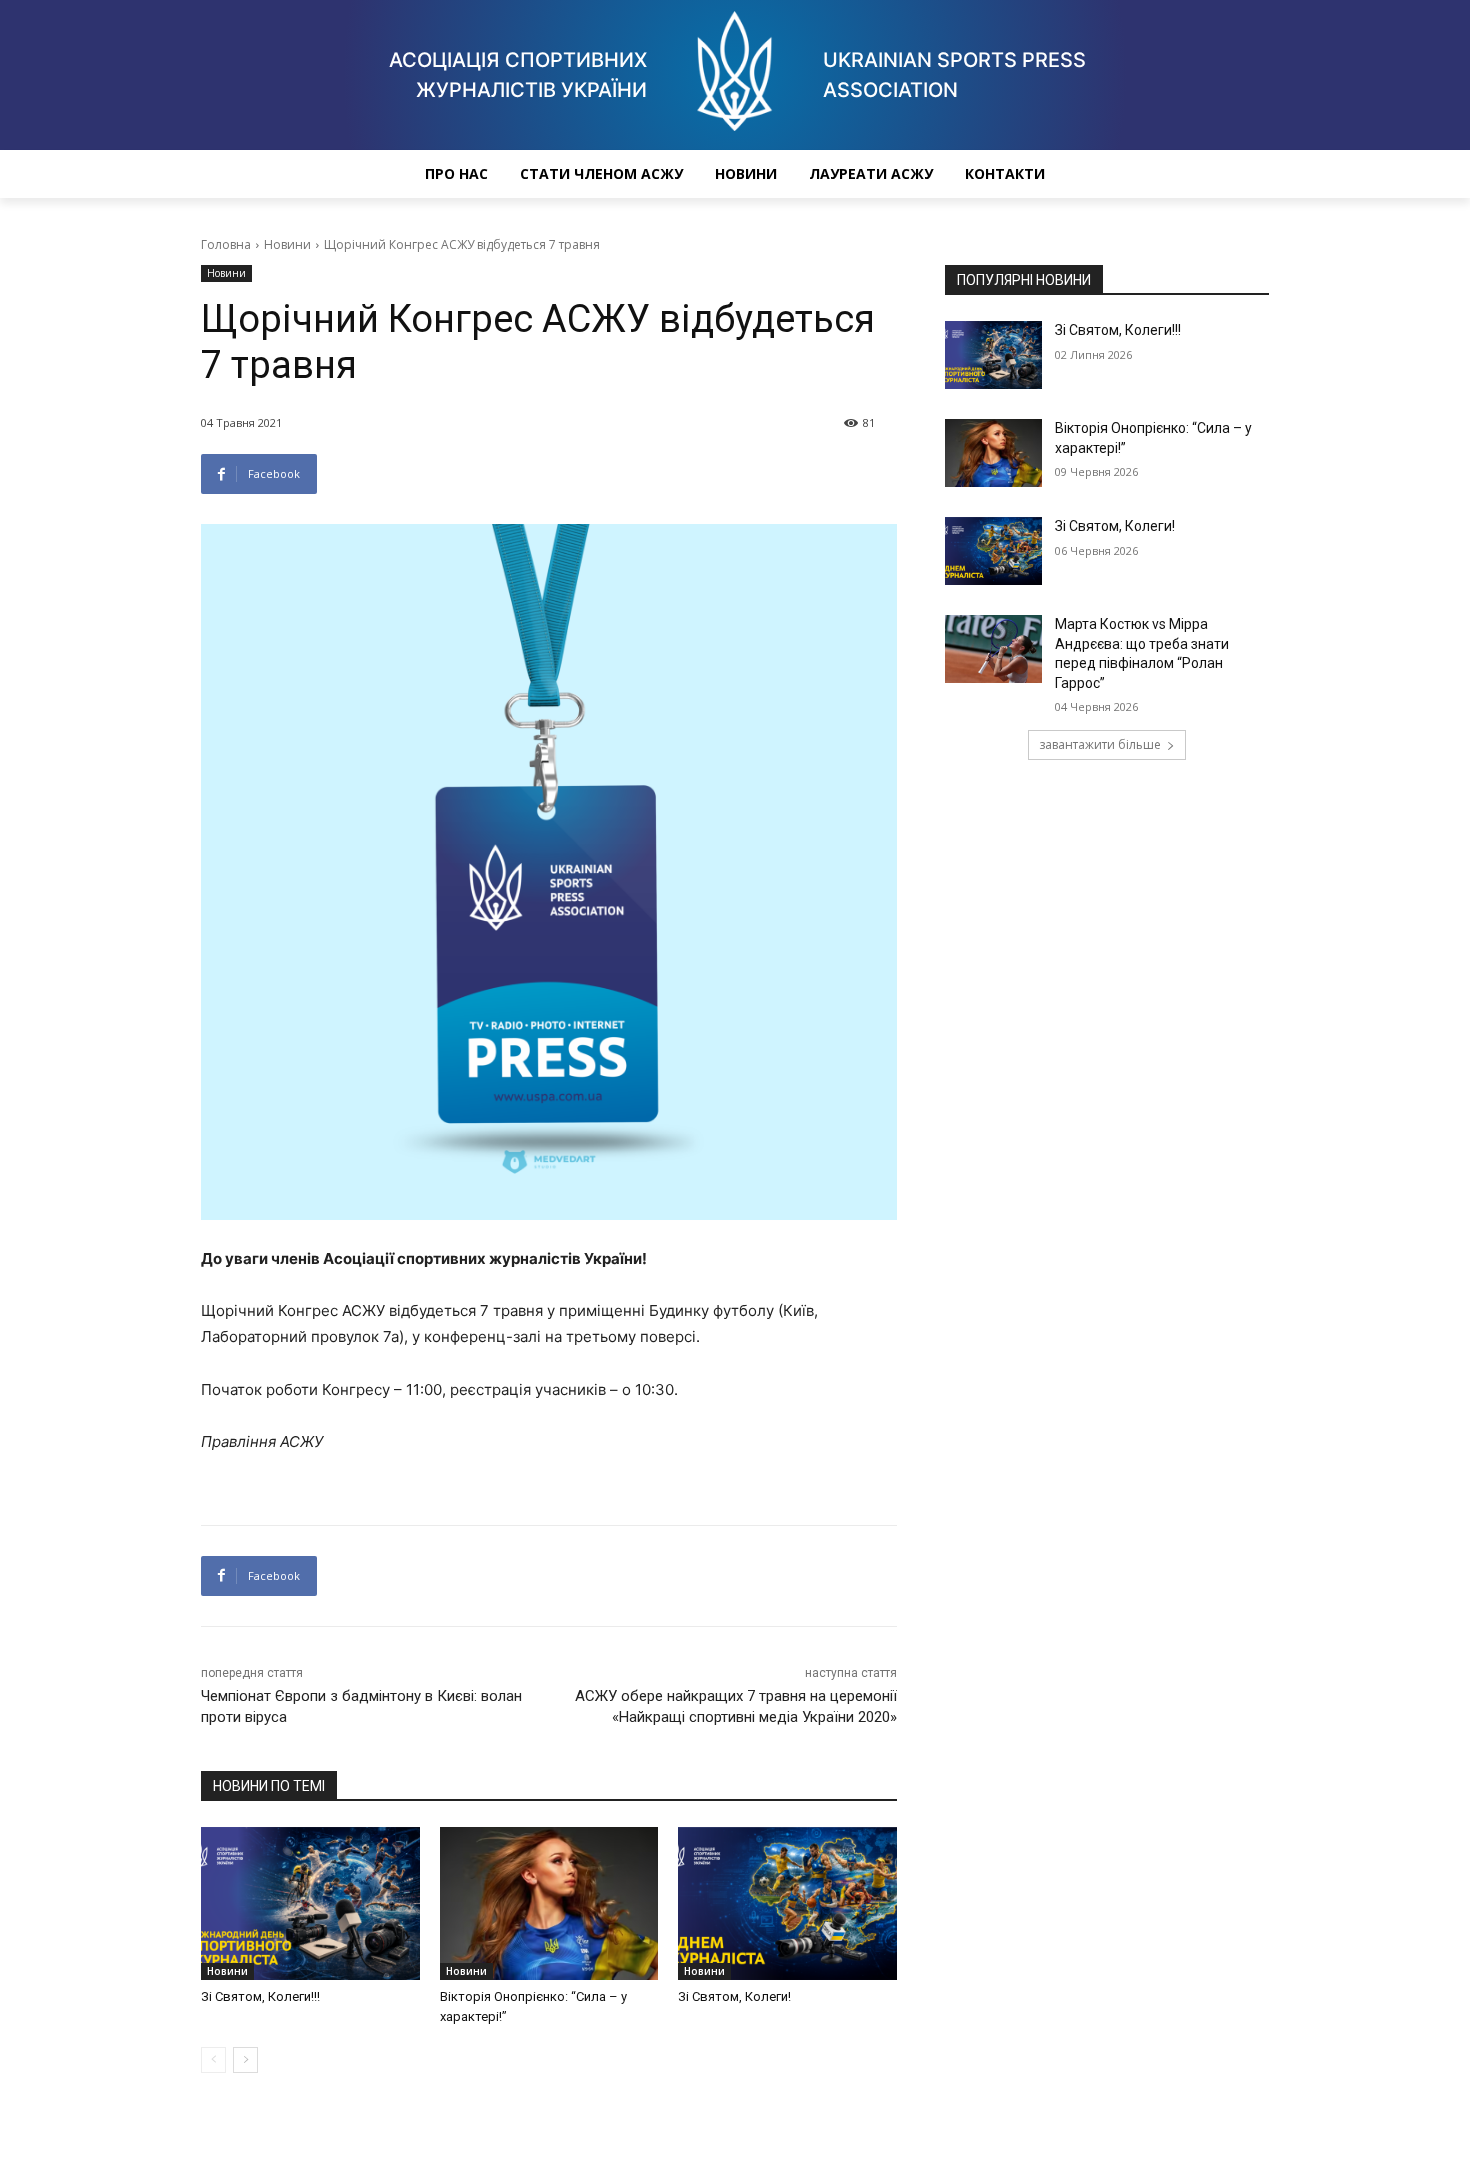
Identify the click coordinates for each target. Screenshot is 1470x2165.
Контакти (1005, 173)
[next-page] (245, 2060)
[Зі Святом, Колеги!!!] (310, 1903)
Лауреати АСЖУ (871, 173)
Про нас (456, 173)
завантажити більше (1100, 744)
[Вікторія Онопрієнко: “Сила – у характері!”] (549, 1903)
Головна (226, 244)
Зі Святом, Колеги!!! (260, 1996)
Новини (746, 173)
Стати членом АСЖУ (601, 173)
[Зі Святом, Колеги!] (787, 1903)
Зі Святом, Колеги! (734, 1996)
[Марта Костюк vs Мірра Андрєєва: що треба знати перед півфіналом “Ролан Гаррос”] (993, 649)
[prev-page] (213, 2060)
